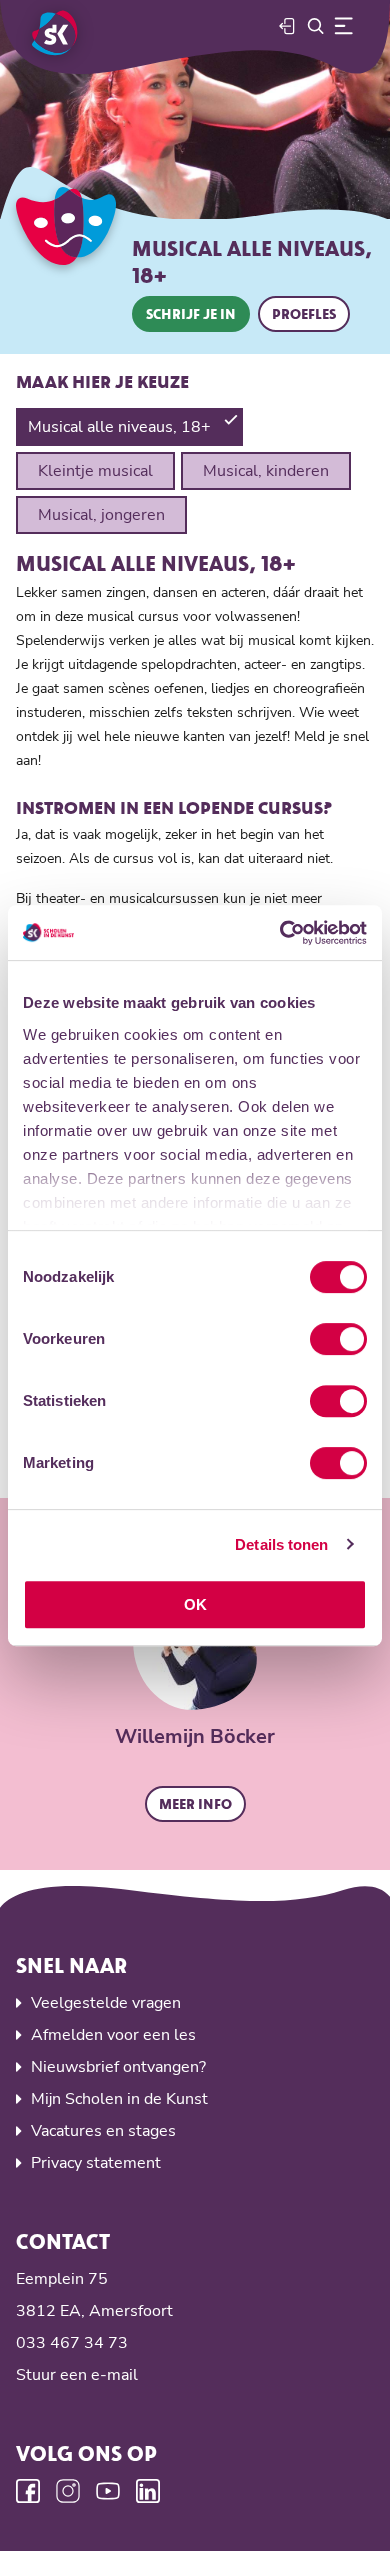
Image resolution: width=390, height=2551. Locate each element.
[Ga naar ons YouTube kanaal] (108, 2491)
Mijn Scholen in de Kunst (119, 2099)
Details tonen (281, 1544)
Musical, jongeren (101, 515)
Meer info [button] (195, 1803)
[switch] (338, 1339)
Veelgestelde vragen (106, 2003)
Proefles (304, 313)
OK (195, 1604)
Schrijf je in (191, 313)
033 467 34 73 (72, 2343)
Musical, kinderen (266, 471)
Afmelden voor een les (113, 2035)
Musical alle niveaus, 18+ (119, 427)
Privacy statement (96, 2163)
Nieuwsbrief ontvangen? (118, 2067)
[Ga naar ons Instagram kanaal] (68, 2491)
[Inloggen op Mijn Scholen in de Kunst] (288, 26)
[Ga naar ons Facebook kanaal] (28, 2491)
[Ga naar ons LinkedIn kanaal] (148, 2491)
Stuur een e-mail (77, 2375)
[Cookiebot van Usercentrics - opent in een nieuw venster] (280, 933)
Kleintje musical (95, 471)
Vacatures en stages (103, 2131)
